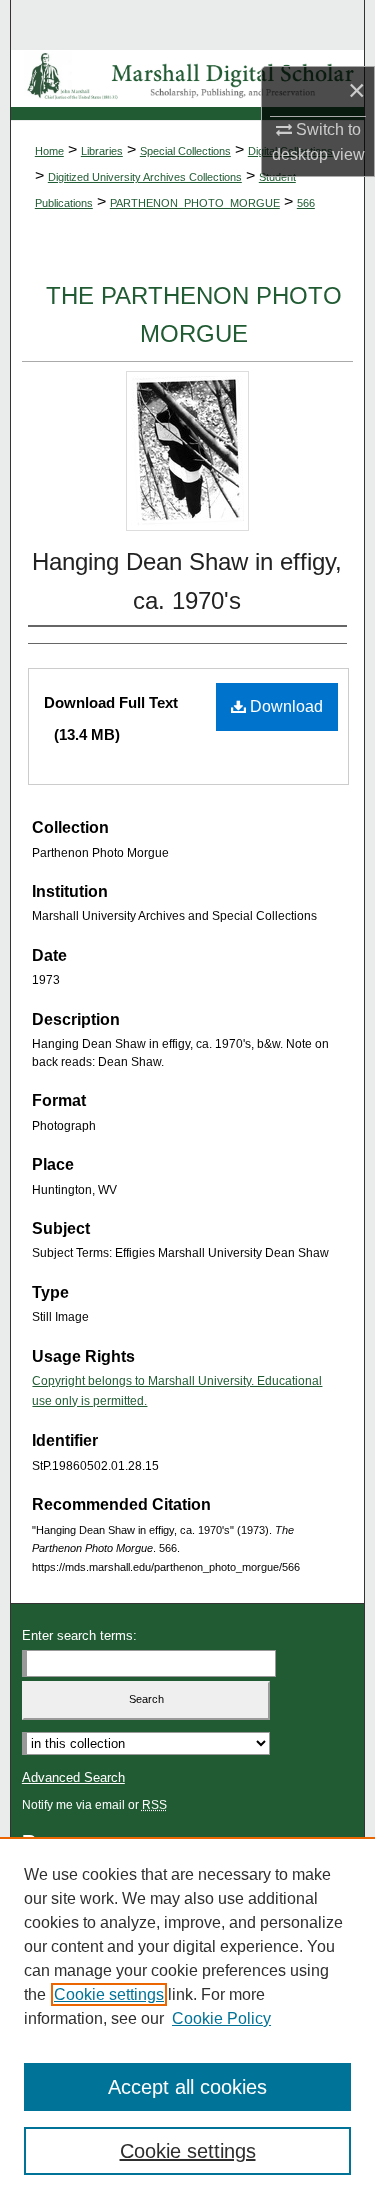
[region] (187, 2018)
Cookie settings (109, 1994)
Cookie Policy (221, 2018)
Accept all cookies (187, 2087)
